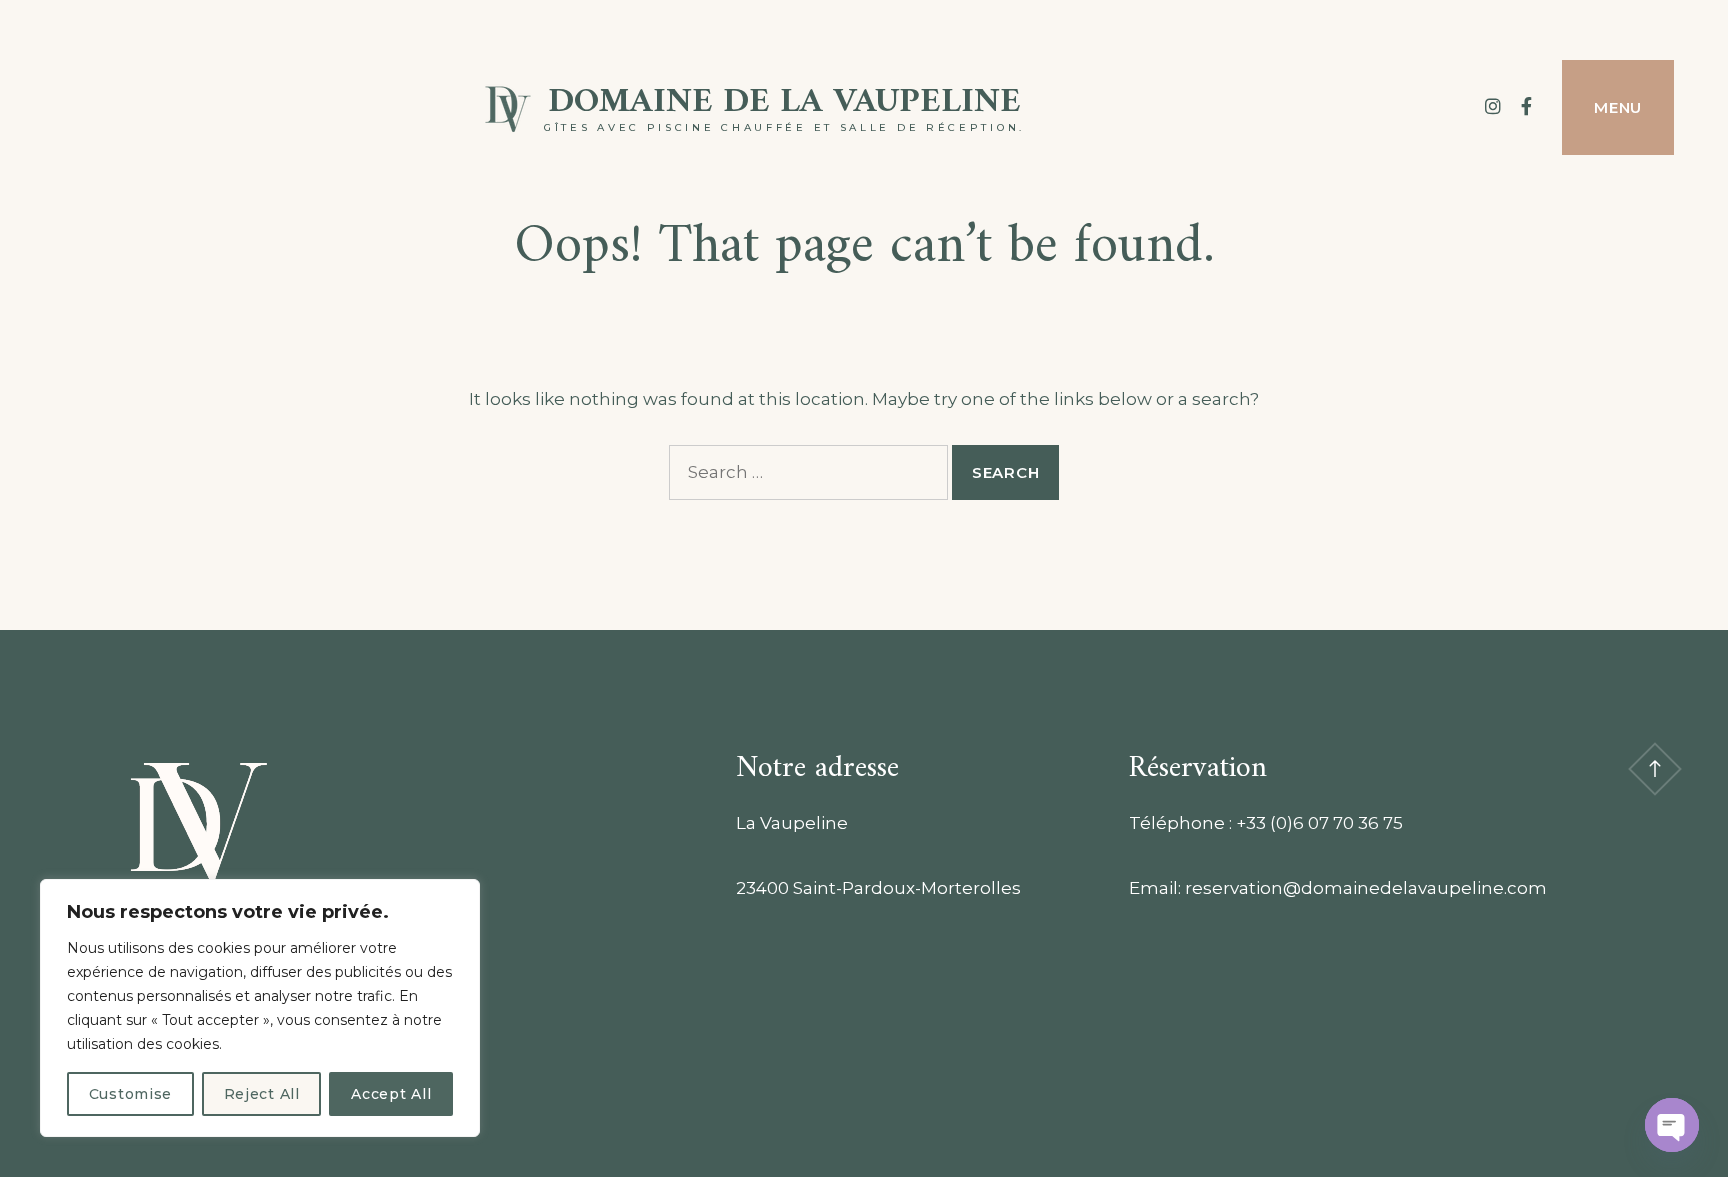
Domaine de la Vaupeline (784, 102)
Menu (1618, 107)
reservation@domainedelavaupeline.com (1366, 888)
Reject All (262, 1094)
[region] (260, 1008)
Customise (130, 1094)
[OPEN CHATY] (1672, 1125)
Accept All (391, 1094)
